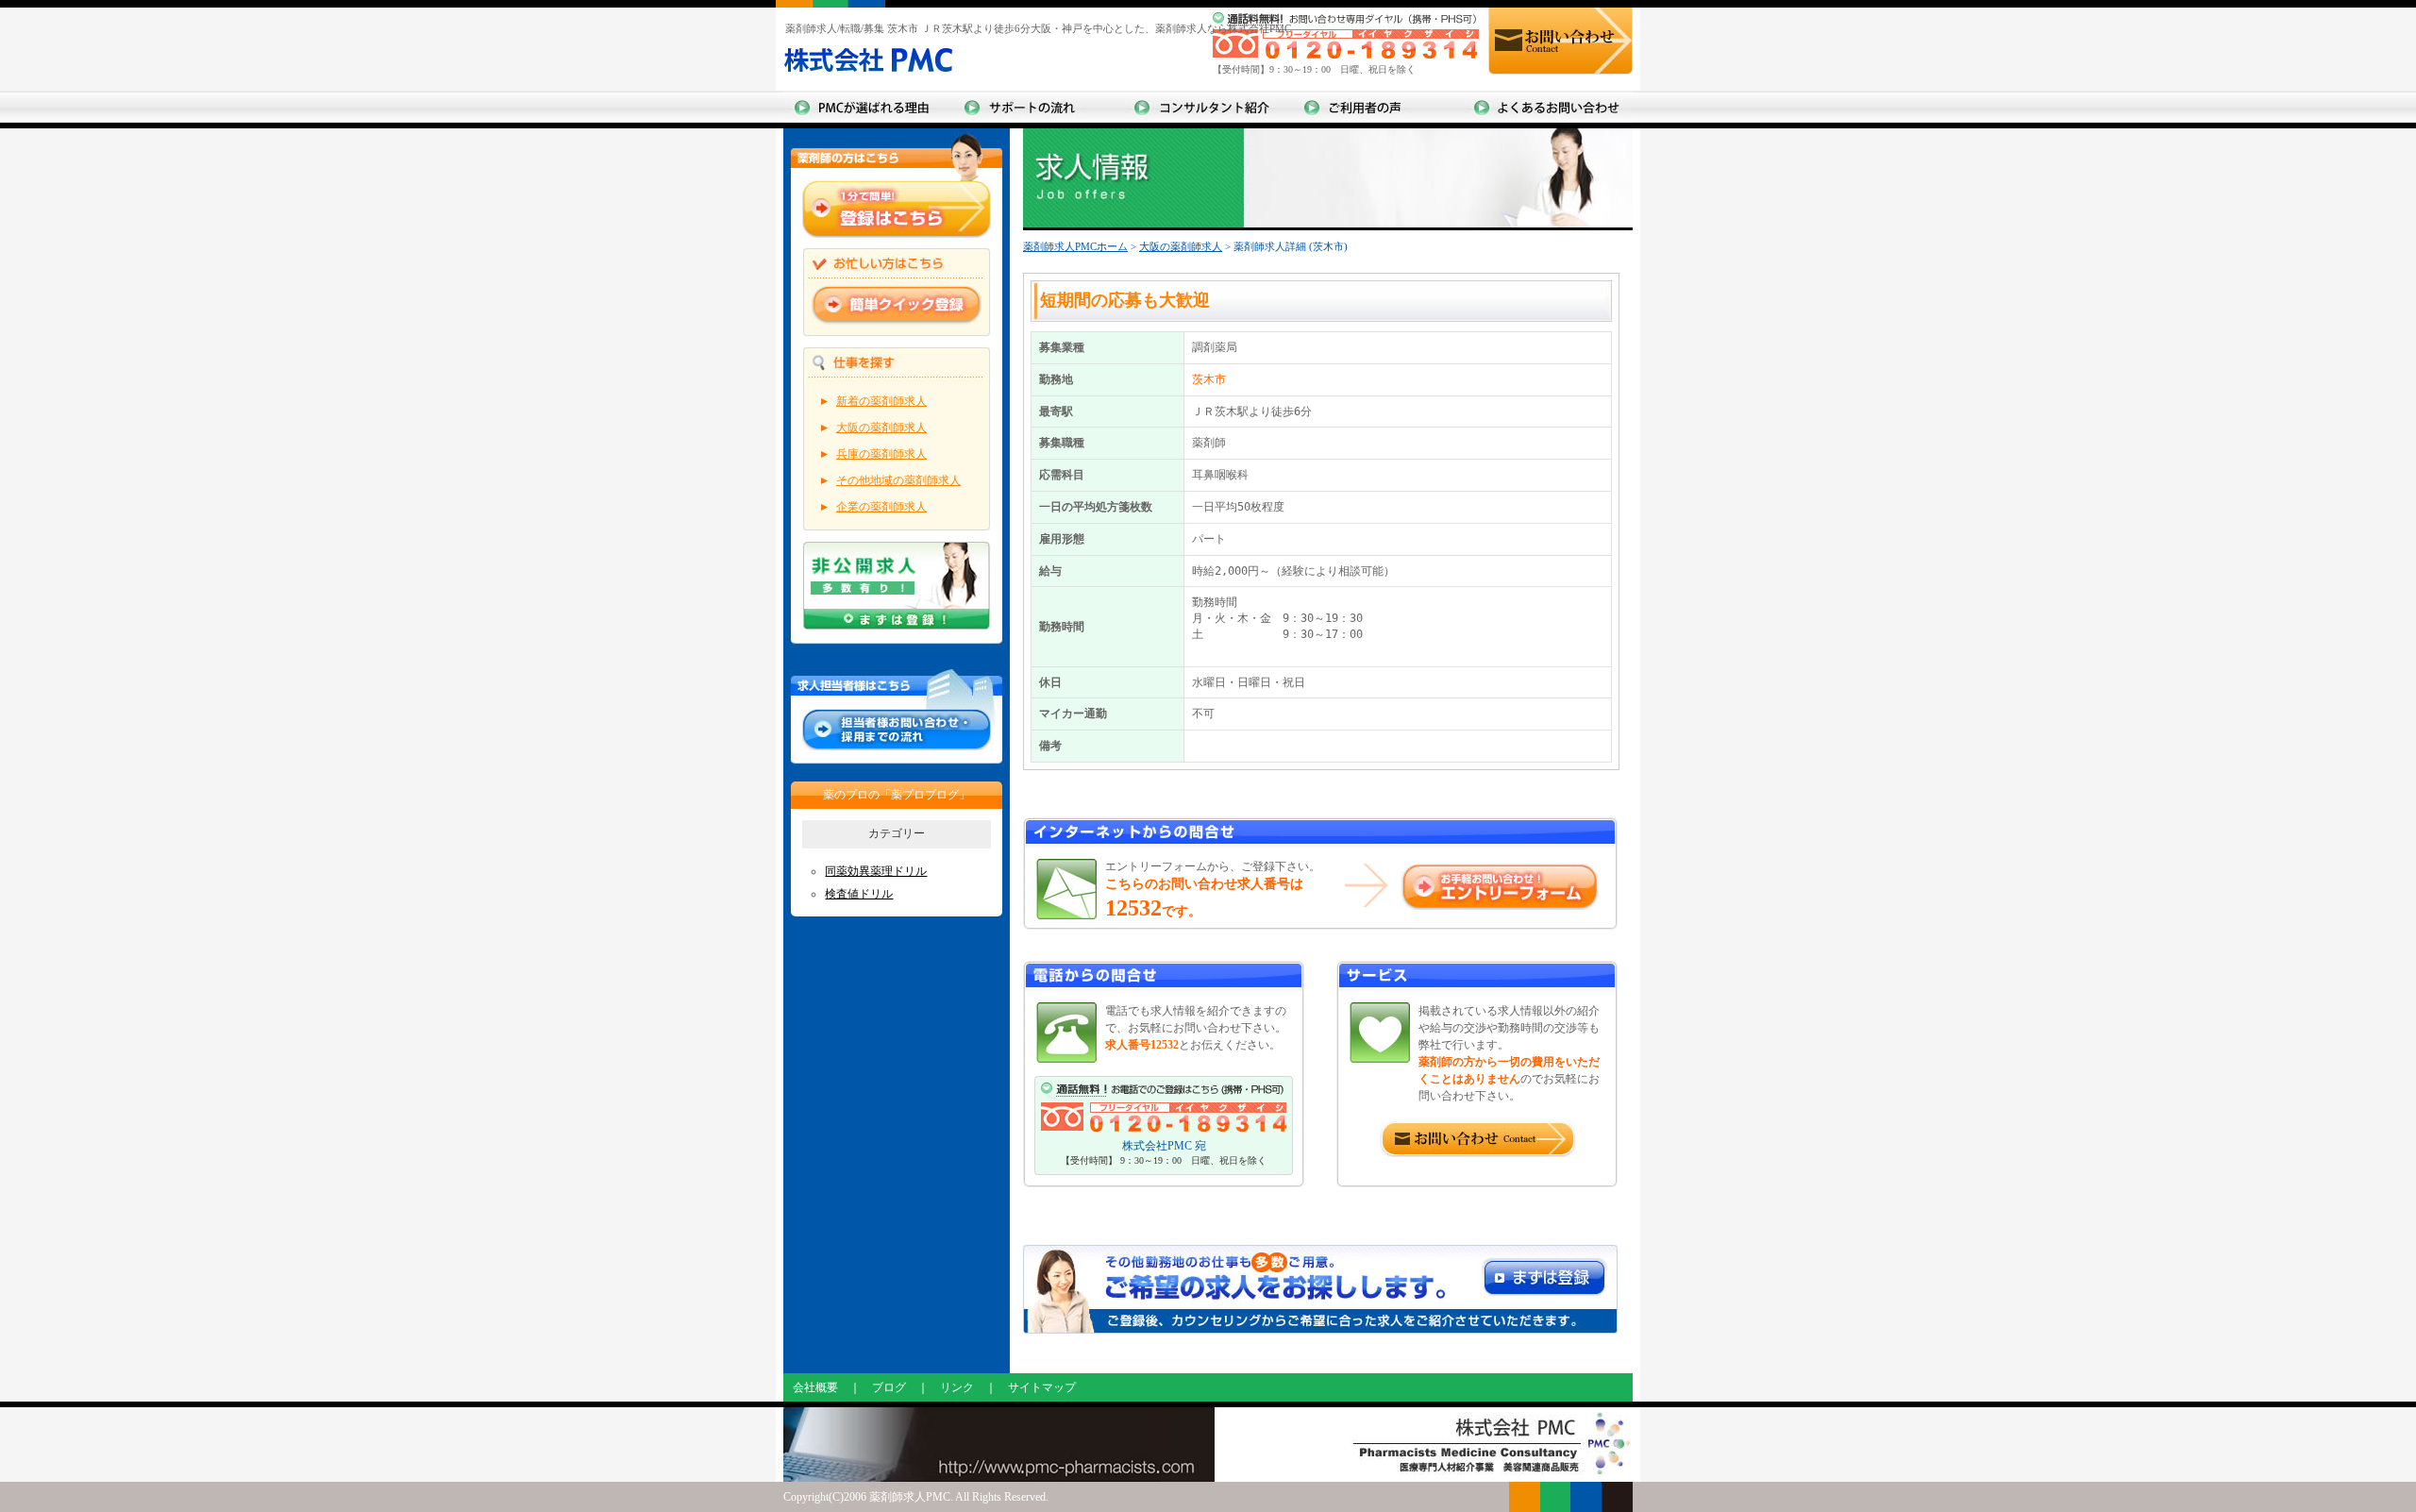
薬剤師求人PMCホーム (1075, 246)
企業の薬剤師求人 (881, 507)
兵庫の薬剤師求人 (881, 454)
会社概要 (815, 1387)
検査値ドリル (859, 894)
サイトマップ (1042, 1387)
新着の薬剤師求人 (881, 401)
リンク (957, 1387)
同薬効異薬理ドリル (876, 871)
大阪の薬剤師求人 (881, 428)
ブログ (889, 1387)
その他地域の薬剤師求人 (898, 480)
